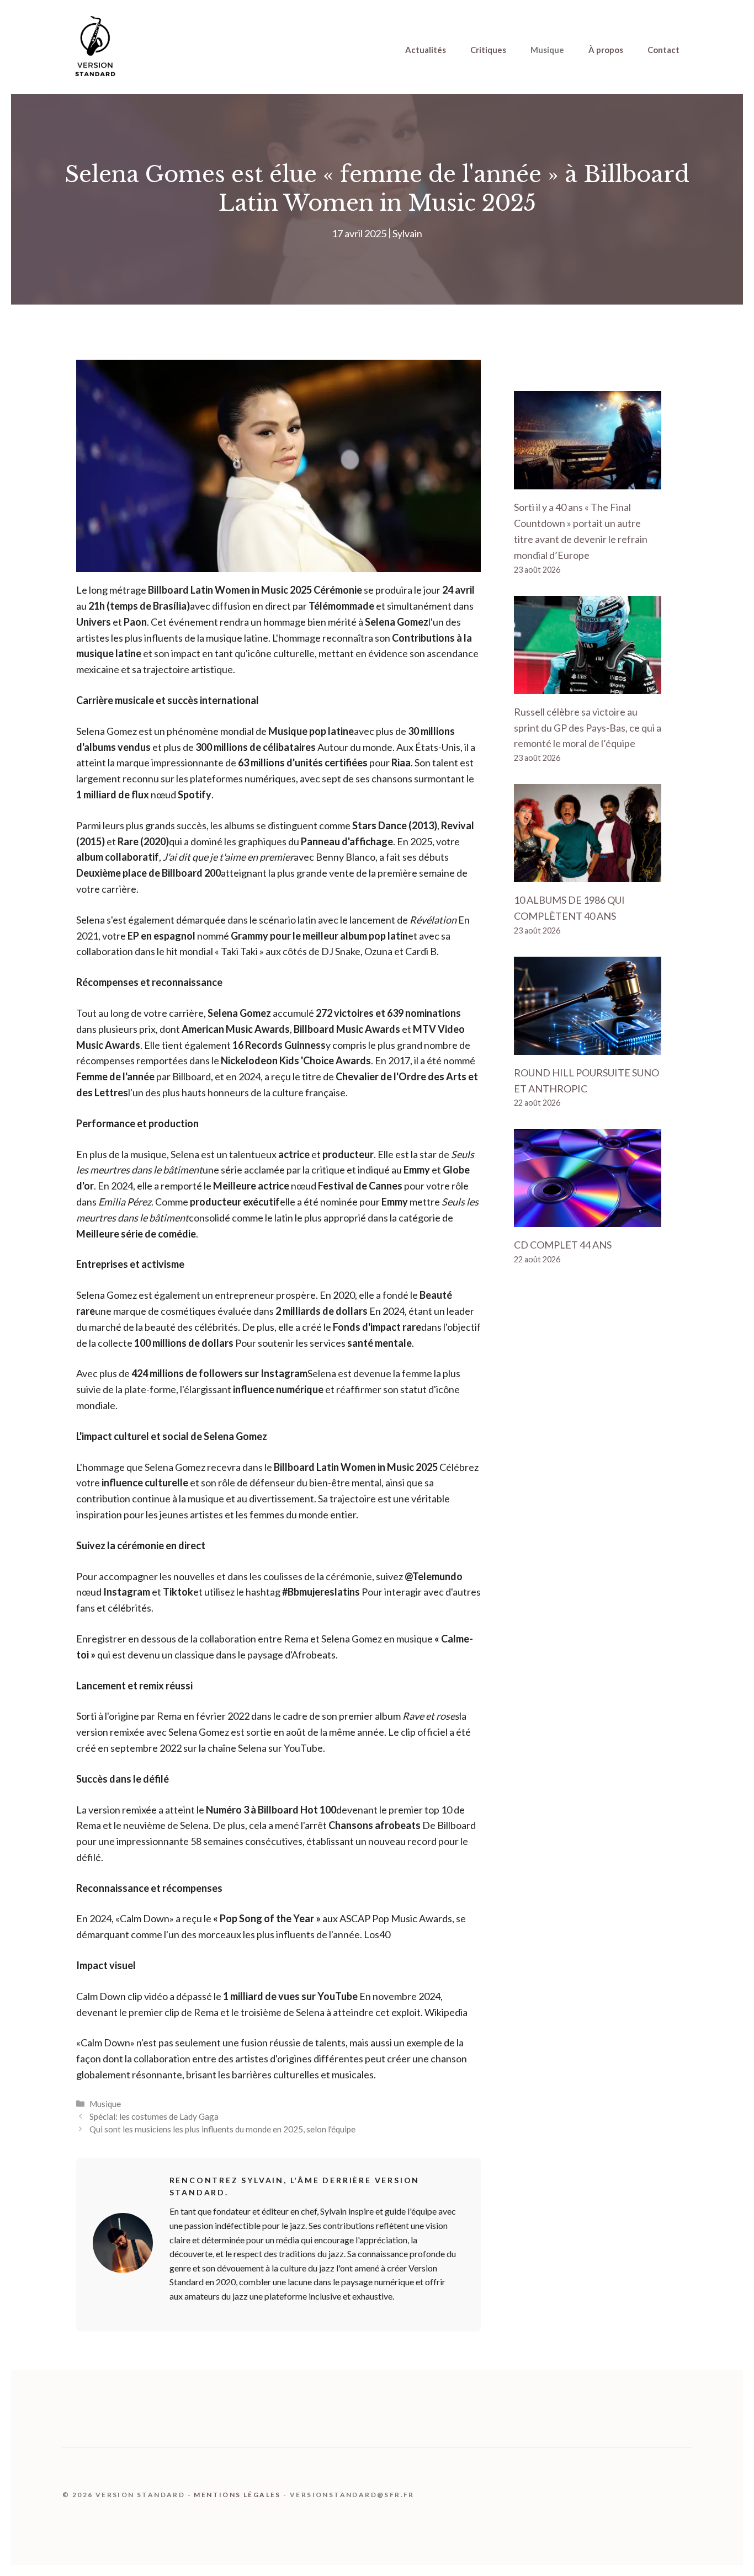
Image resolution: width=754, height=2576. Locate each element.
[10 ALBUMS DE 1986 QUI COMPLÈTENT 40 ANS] (588, 874)
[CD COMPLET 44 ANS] (588, 1219)
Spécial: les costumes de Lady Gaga (154, 2116)
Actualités (426, 50)
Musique (547, 50)
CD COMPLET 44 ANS (563, 1245)
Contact (663, 50)
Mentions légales (237, 2495)
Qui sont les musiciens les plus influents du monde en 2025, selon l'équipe (222, 2129)
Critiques (488, 50)
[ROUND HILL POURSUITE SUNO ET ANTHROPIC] (588, 1047)
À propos (606, 50)
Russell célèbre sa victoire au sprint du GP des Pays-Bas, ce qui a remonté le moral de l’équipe (588, 728)
